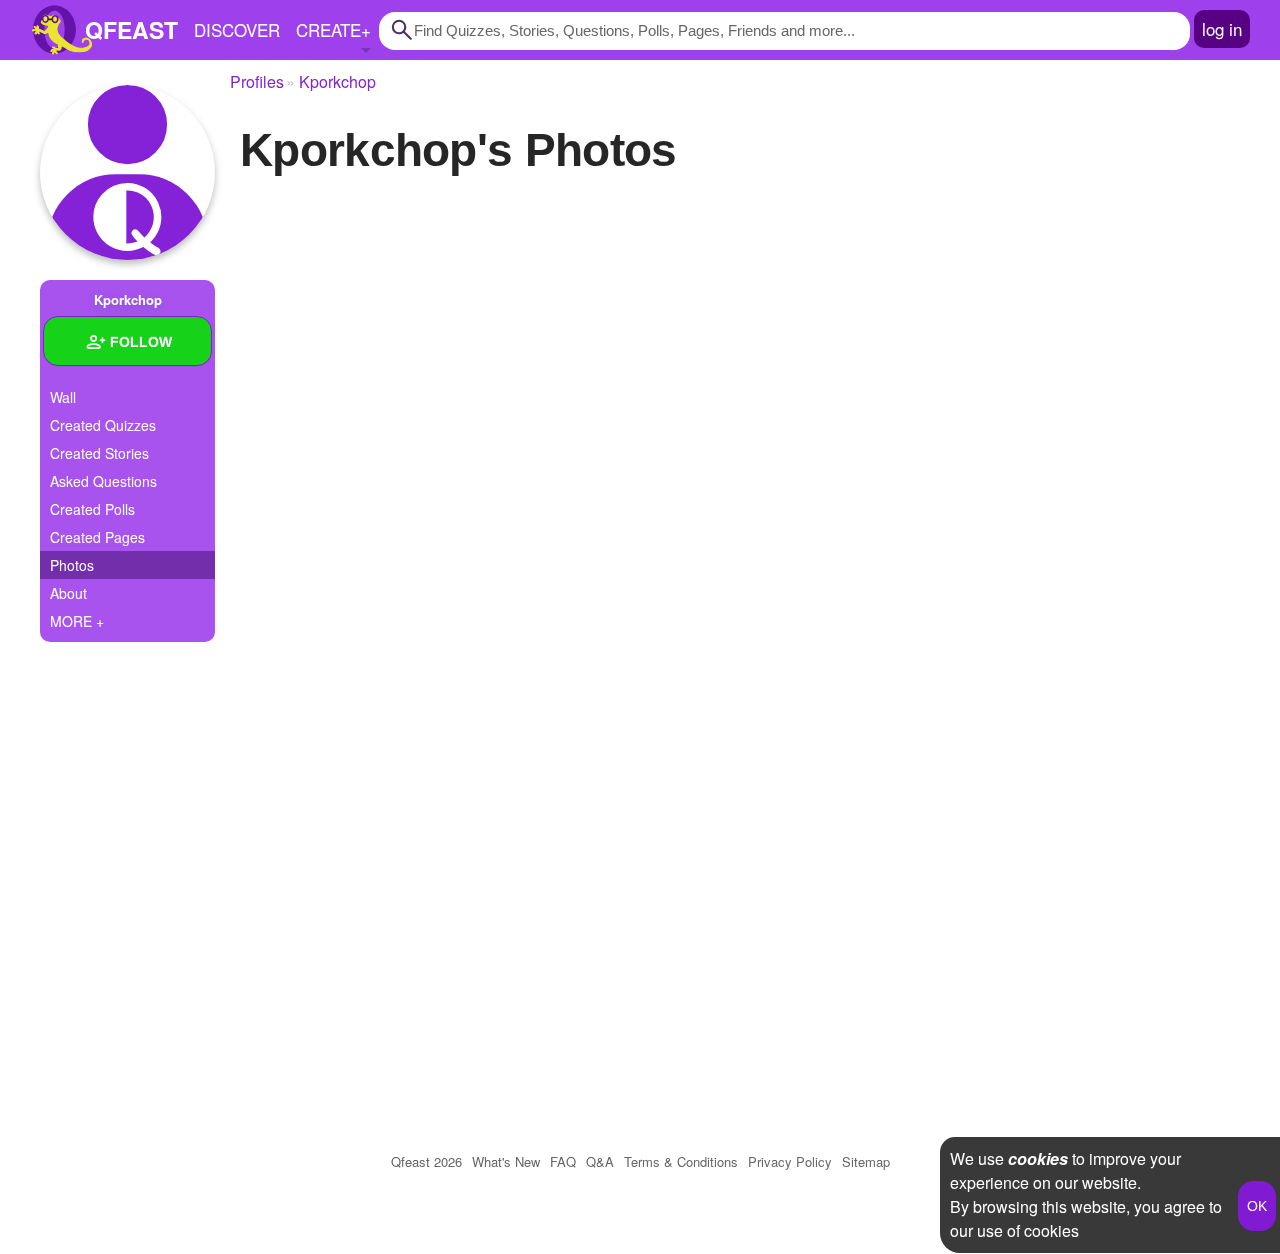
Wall (63, 397)
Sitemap (866, 1161)
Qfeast (426, 1161)
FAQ (563, 1161)
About (68, 593)
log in (1222, 28)
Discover (237, 29)
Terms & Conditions (681, 1161)
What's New (506, 1161)
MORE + (77, 621)
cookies (1038, 1158)
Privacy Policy (790, 1161)
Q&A (600, 1161)
